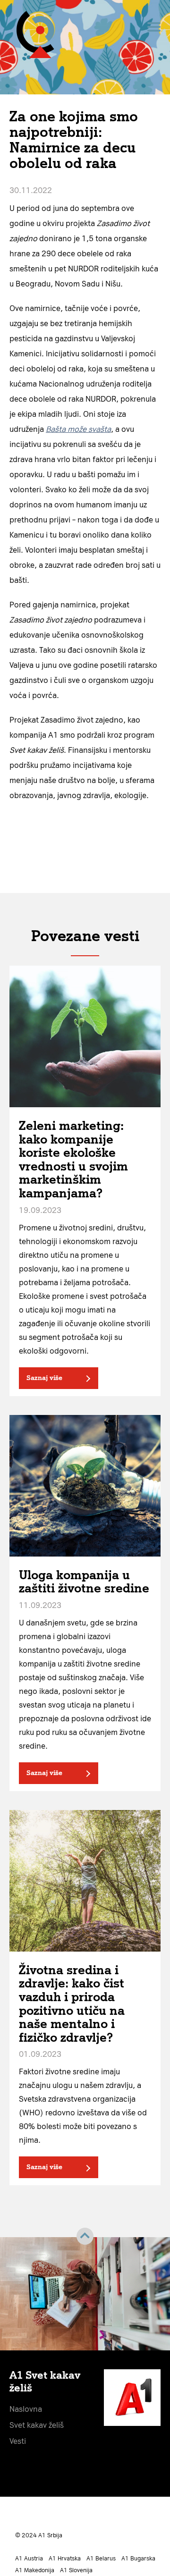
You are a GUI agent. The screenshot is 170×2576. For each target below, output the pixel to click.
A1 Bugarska (138, 2559)
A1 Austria (29, 2559)
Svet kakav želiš (37, 2425)
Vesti (18, 2441)
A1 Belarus (101, 2559)
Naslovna (26, 2409)
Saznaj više (44, 1378)
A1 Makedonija (35, 2570)
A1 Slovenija (76, 2570)
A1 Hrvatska (65, 2559)
